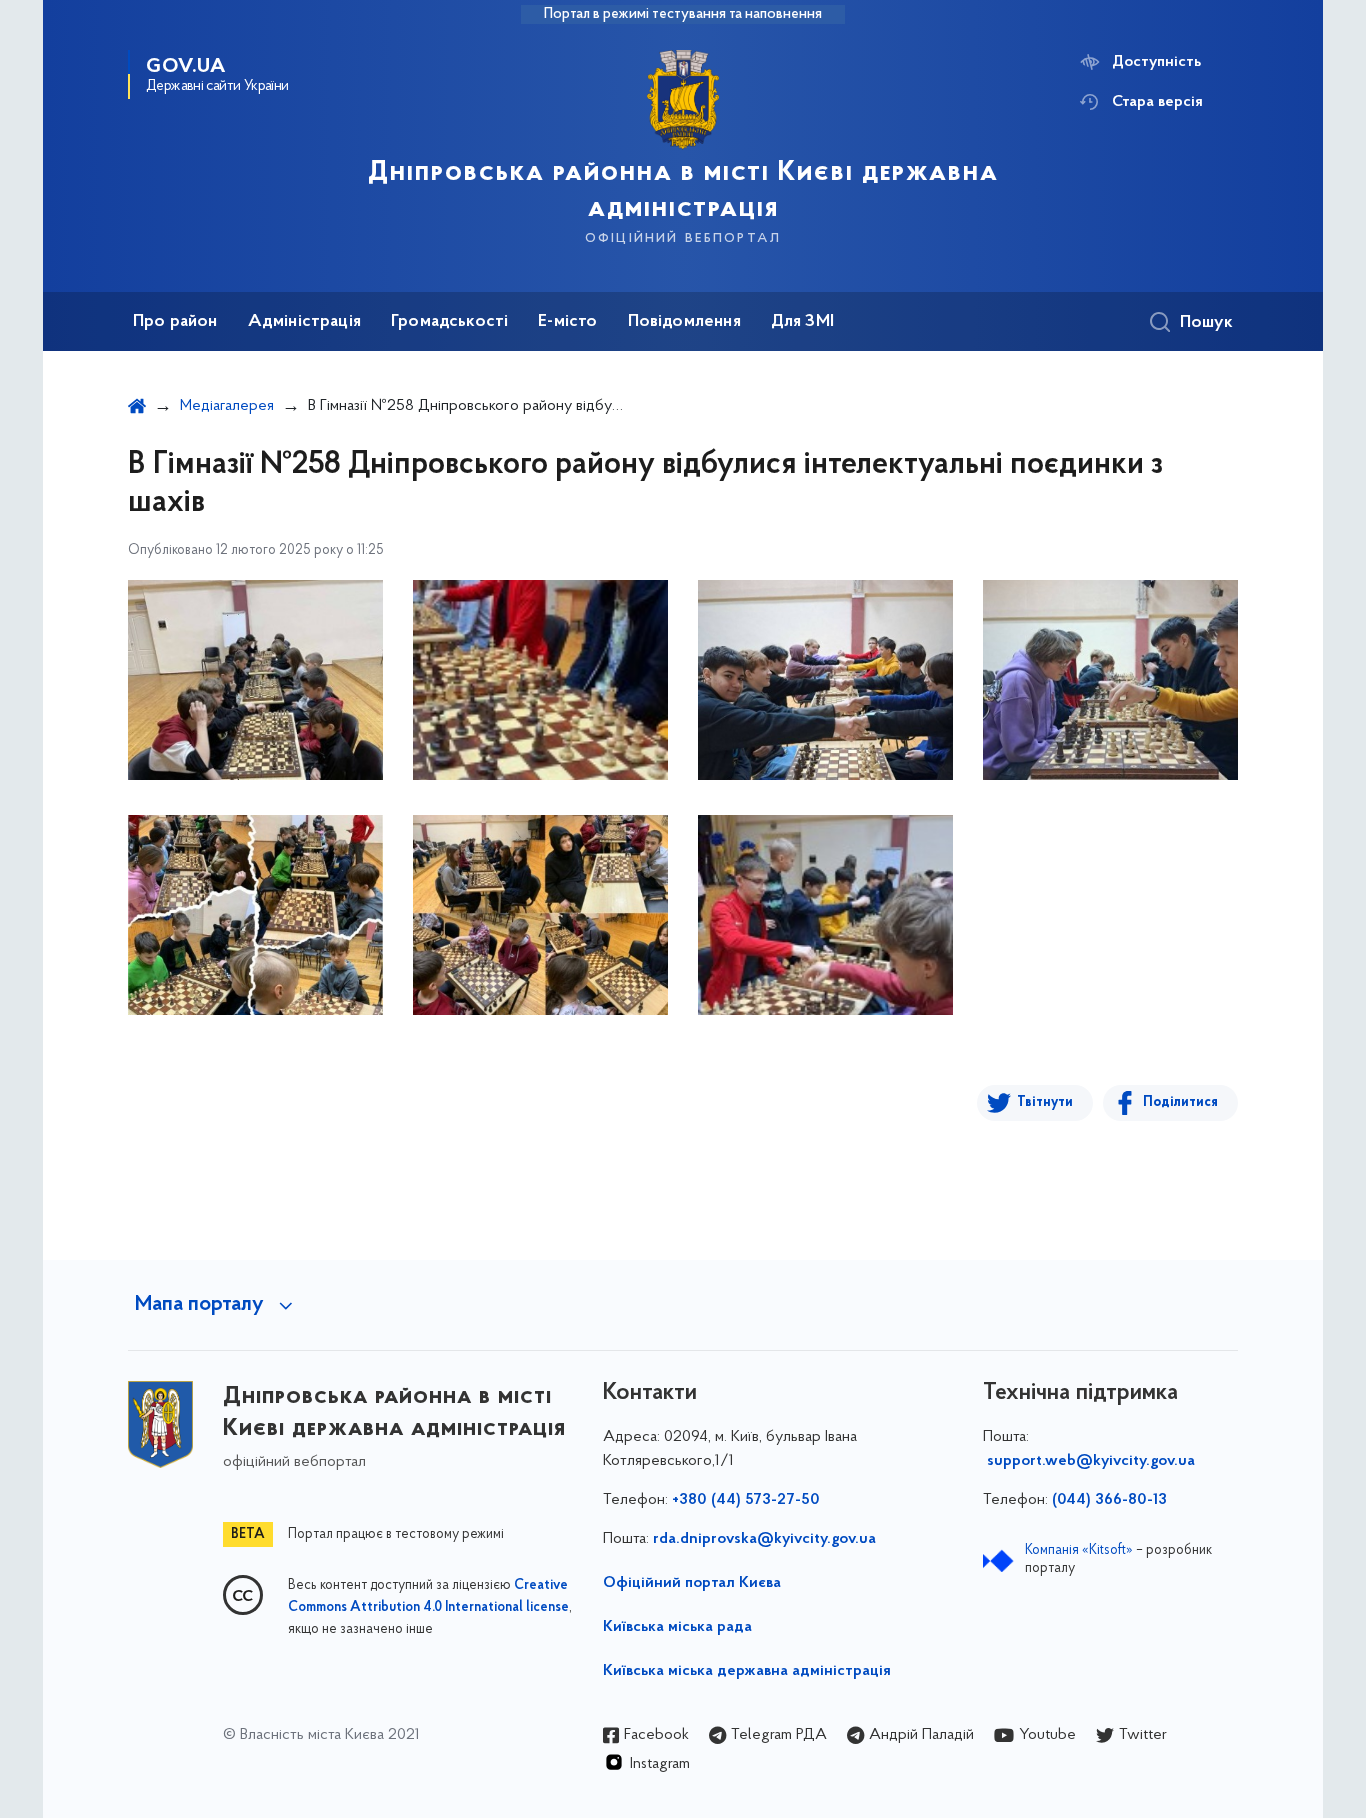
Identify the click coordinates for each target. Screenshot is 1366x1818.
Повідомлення (684, 322)
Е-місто (567, 322)
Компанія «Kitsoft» (1079, 1550)
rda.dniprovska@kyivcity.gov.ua (764, 1539)
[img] (255, 680)
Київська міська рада (677, 1627)
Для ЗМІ (802, 322)
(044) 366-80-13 (1109, 1500)
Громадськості (449, 322)
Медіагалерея (227, 406)
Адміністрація (304, 322)
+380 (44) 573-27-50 (746, 1500)
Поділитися (1180, 1102)
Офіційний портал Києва (692, 1583)
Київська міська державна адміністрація (747, 1671)
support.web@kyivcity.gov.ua (1091, 1461)
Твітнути (1045, 1102)
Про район (175, 322)
